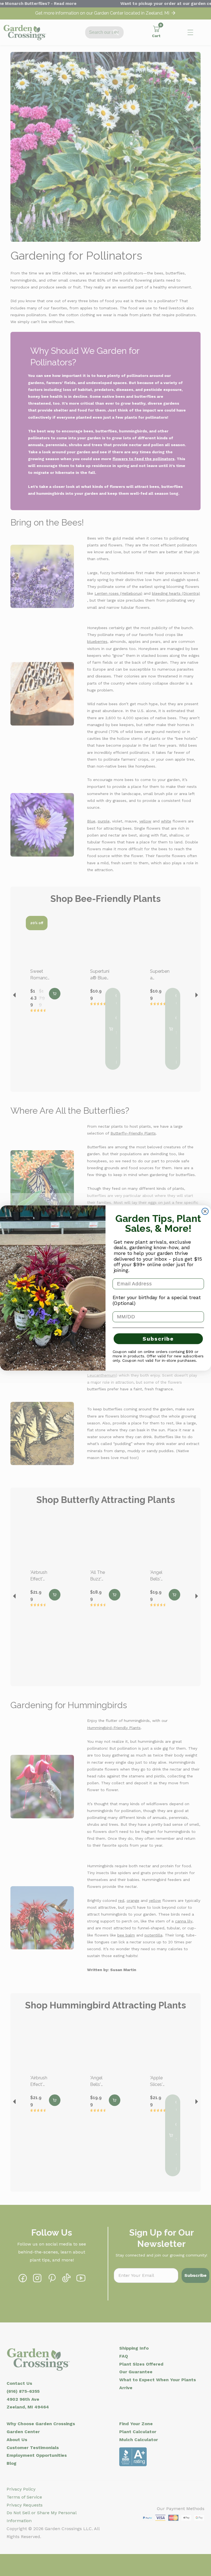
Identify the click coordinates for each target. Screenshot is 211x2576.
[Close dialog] (205, 1211)
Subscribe (158, 1339)
